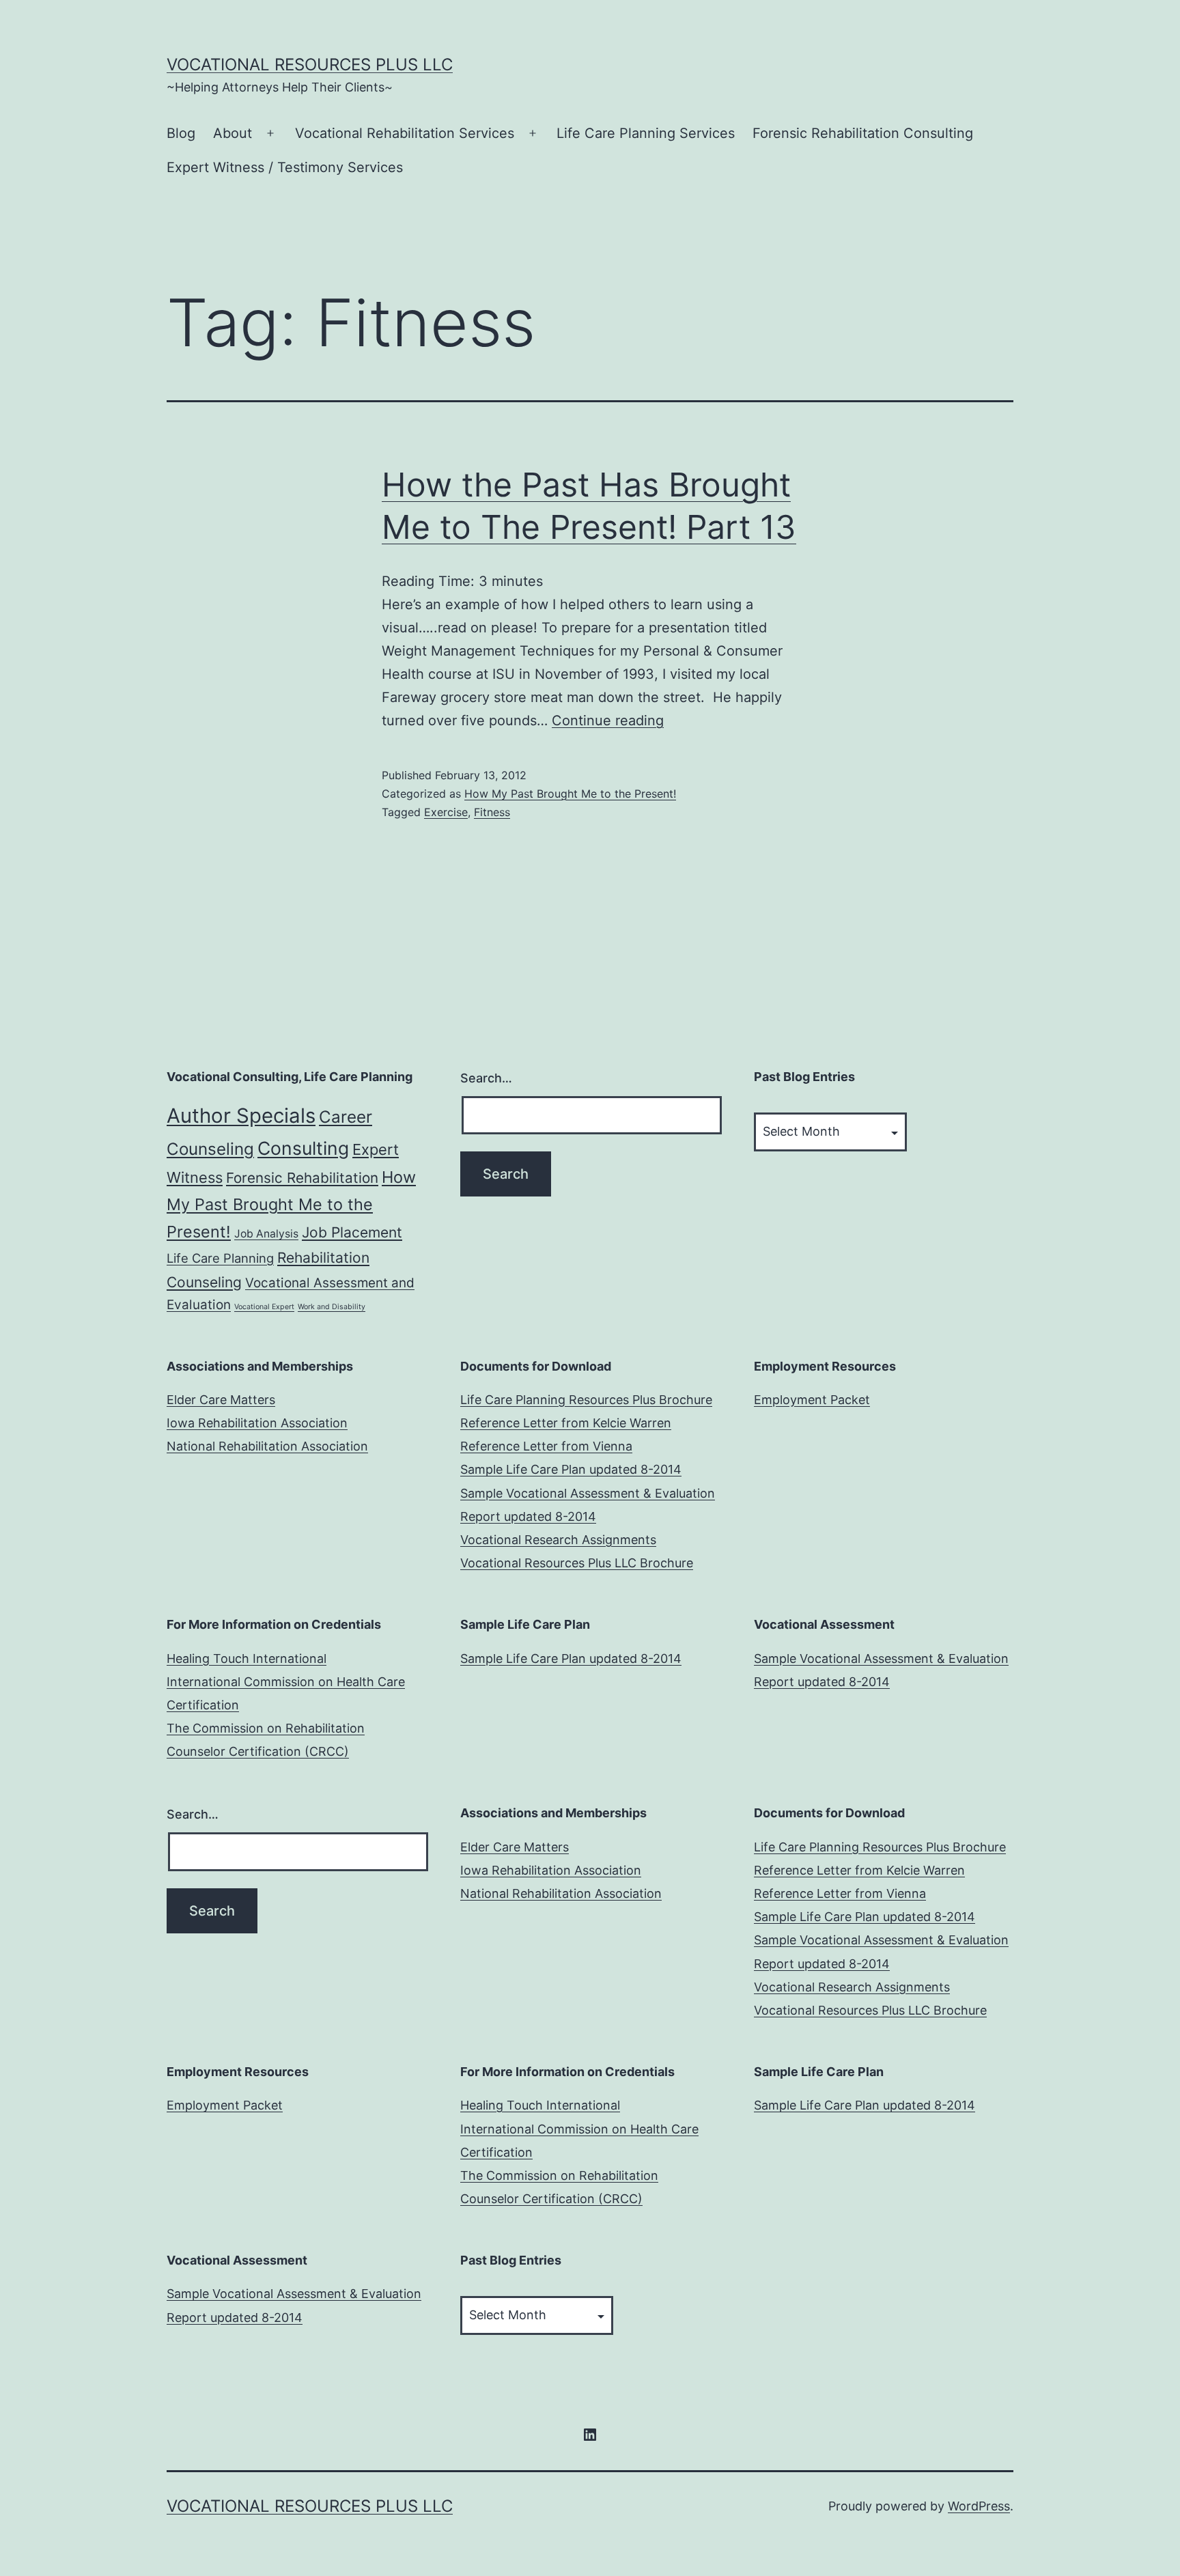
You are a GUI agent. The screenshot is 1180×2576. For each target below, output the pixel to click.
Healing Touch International (247, 1658)
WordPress (979, 2506)
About (233, 133)
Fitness (492, 812)
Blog (181, 133)
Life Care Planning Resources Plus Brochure (586, 1400)
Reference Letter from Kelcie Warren (566, 1423)
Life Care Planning (220, 1258)
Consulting (303, 1148)
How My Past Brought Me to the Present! (570, 794)
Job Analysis (266, 1234)
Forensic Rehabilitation (302, 1178)
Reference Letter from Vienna (546, 1446)
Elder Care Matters (221, 1400)
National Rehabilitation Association (267, 1446)
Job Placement (352, 1232)
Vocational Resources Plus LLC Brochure (577, 1563)
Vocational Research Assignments (558, 1540)
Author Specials (241, 1116)
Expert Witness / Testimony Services (285, 167)
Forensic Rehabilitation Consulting (863, 133)
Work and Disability (332, 1307)
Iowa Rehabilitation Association (257, 1423)
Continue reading (608, 720)
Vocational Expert (264, 1307)
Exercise (446, 812)
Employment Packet (812, 1400)
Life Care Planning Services (646, 133)
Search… (486, 1078)
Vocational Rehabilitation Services (405, 133)
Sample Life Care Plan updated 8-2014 (571, 1469)
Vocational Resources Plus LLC (310, 65)
